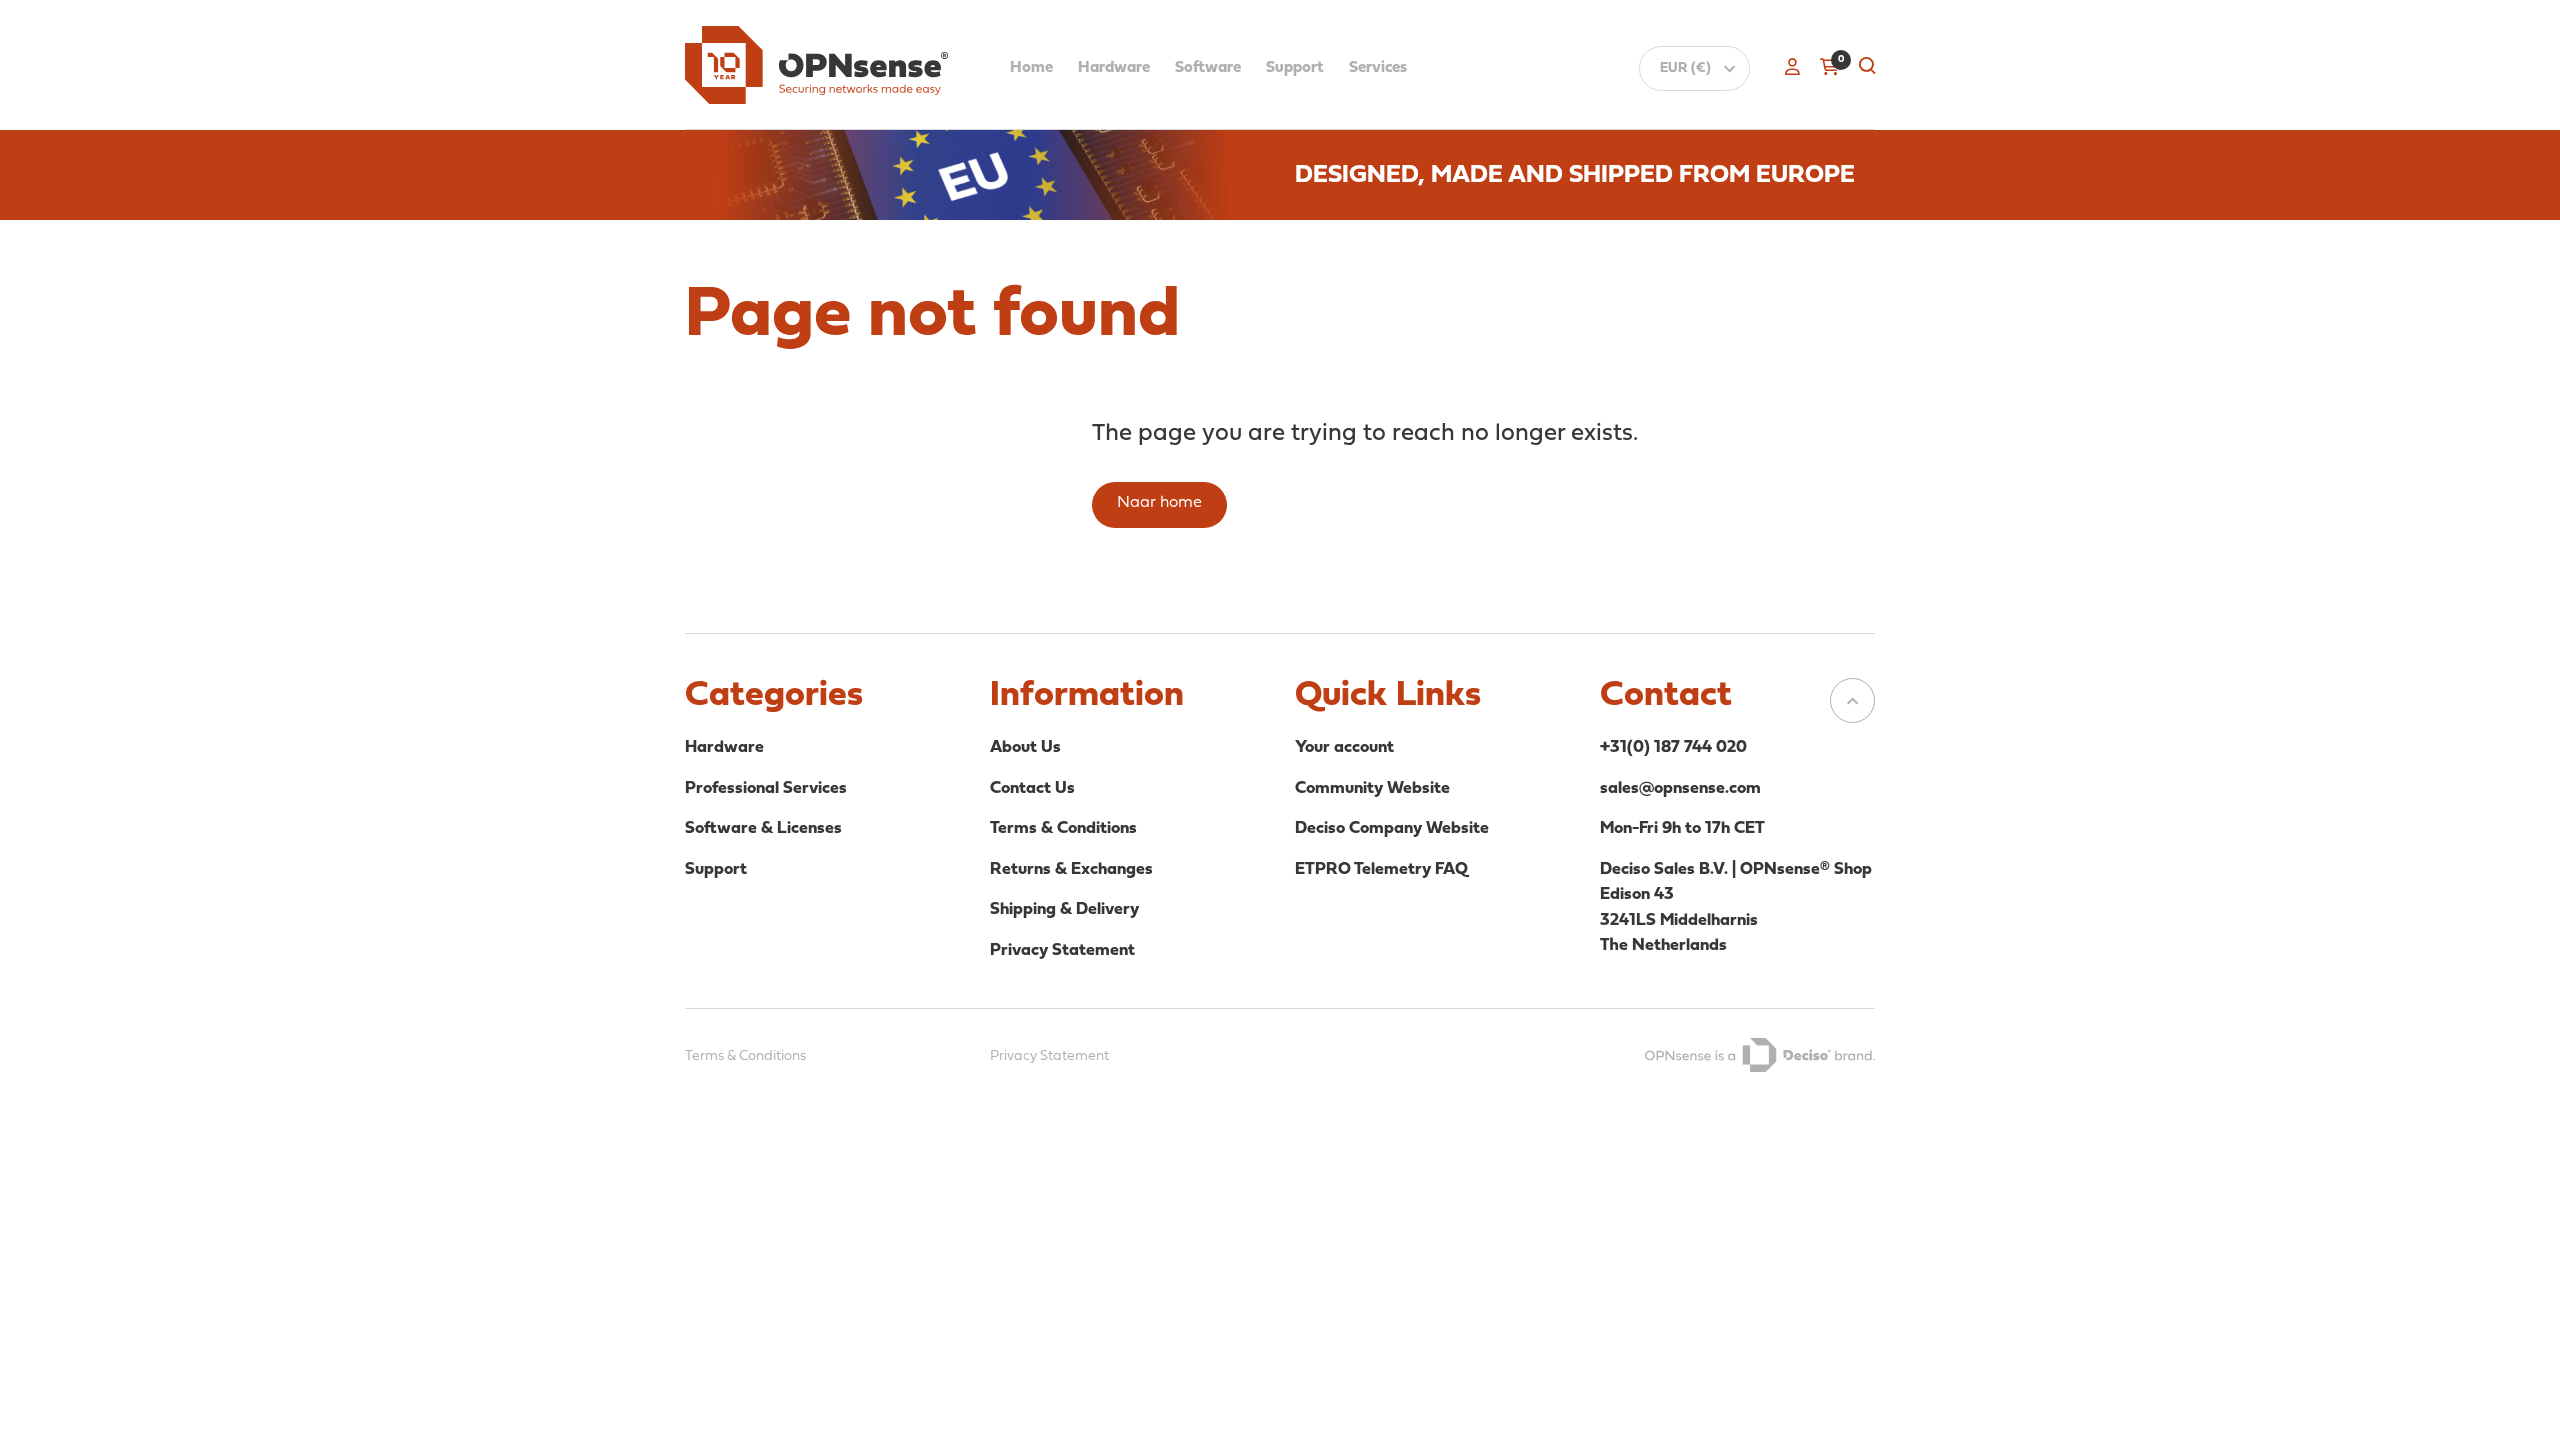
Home (1031, 68)
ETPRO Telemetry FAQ (1381, 869)
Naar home (1159, 503)
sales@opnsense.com (1680, 788)
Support (1295, 68)
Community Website (1372, 788)
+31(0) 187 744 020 (1673, 747)
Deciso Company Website (1392, 828)
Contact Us (1032, 788)
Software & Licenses (763, 828)
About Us (1025, 747)
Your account (1344, 747)
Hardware (1114, 68)
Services (1378, 68)
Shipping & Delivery (1064, 909)
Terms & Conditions (1063, 828)
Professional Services (766, 788)
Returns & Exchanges (1071, 869)
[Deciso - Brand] (1760, 1055)
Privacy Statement (1062, 950)
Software (1208, 68)
